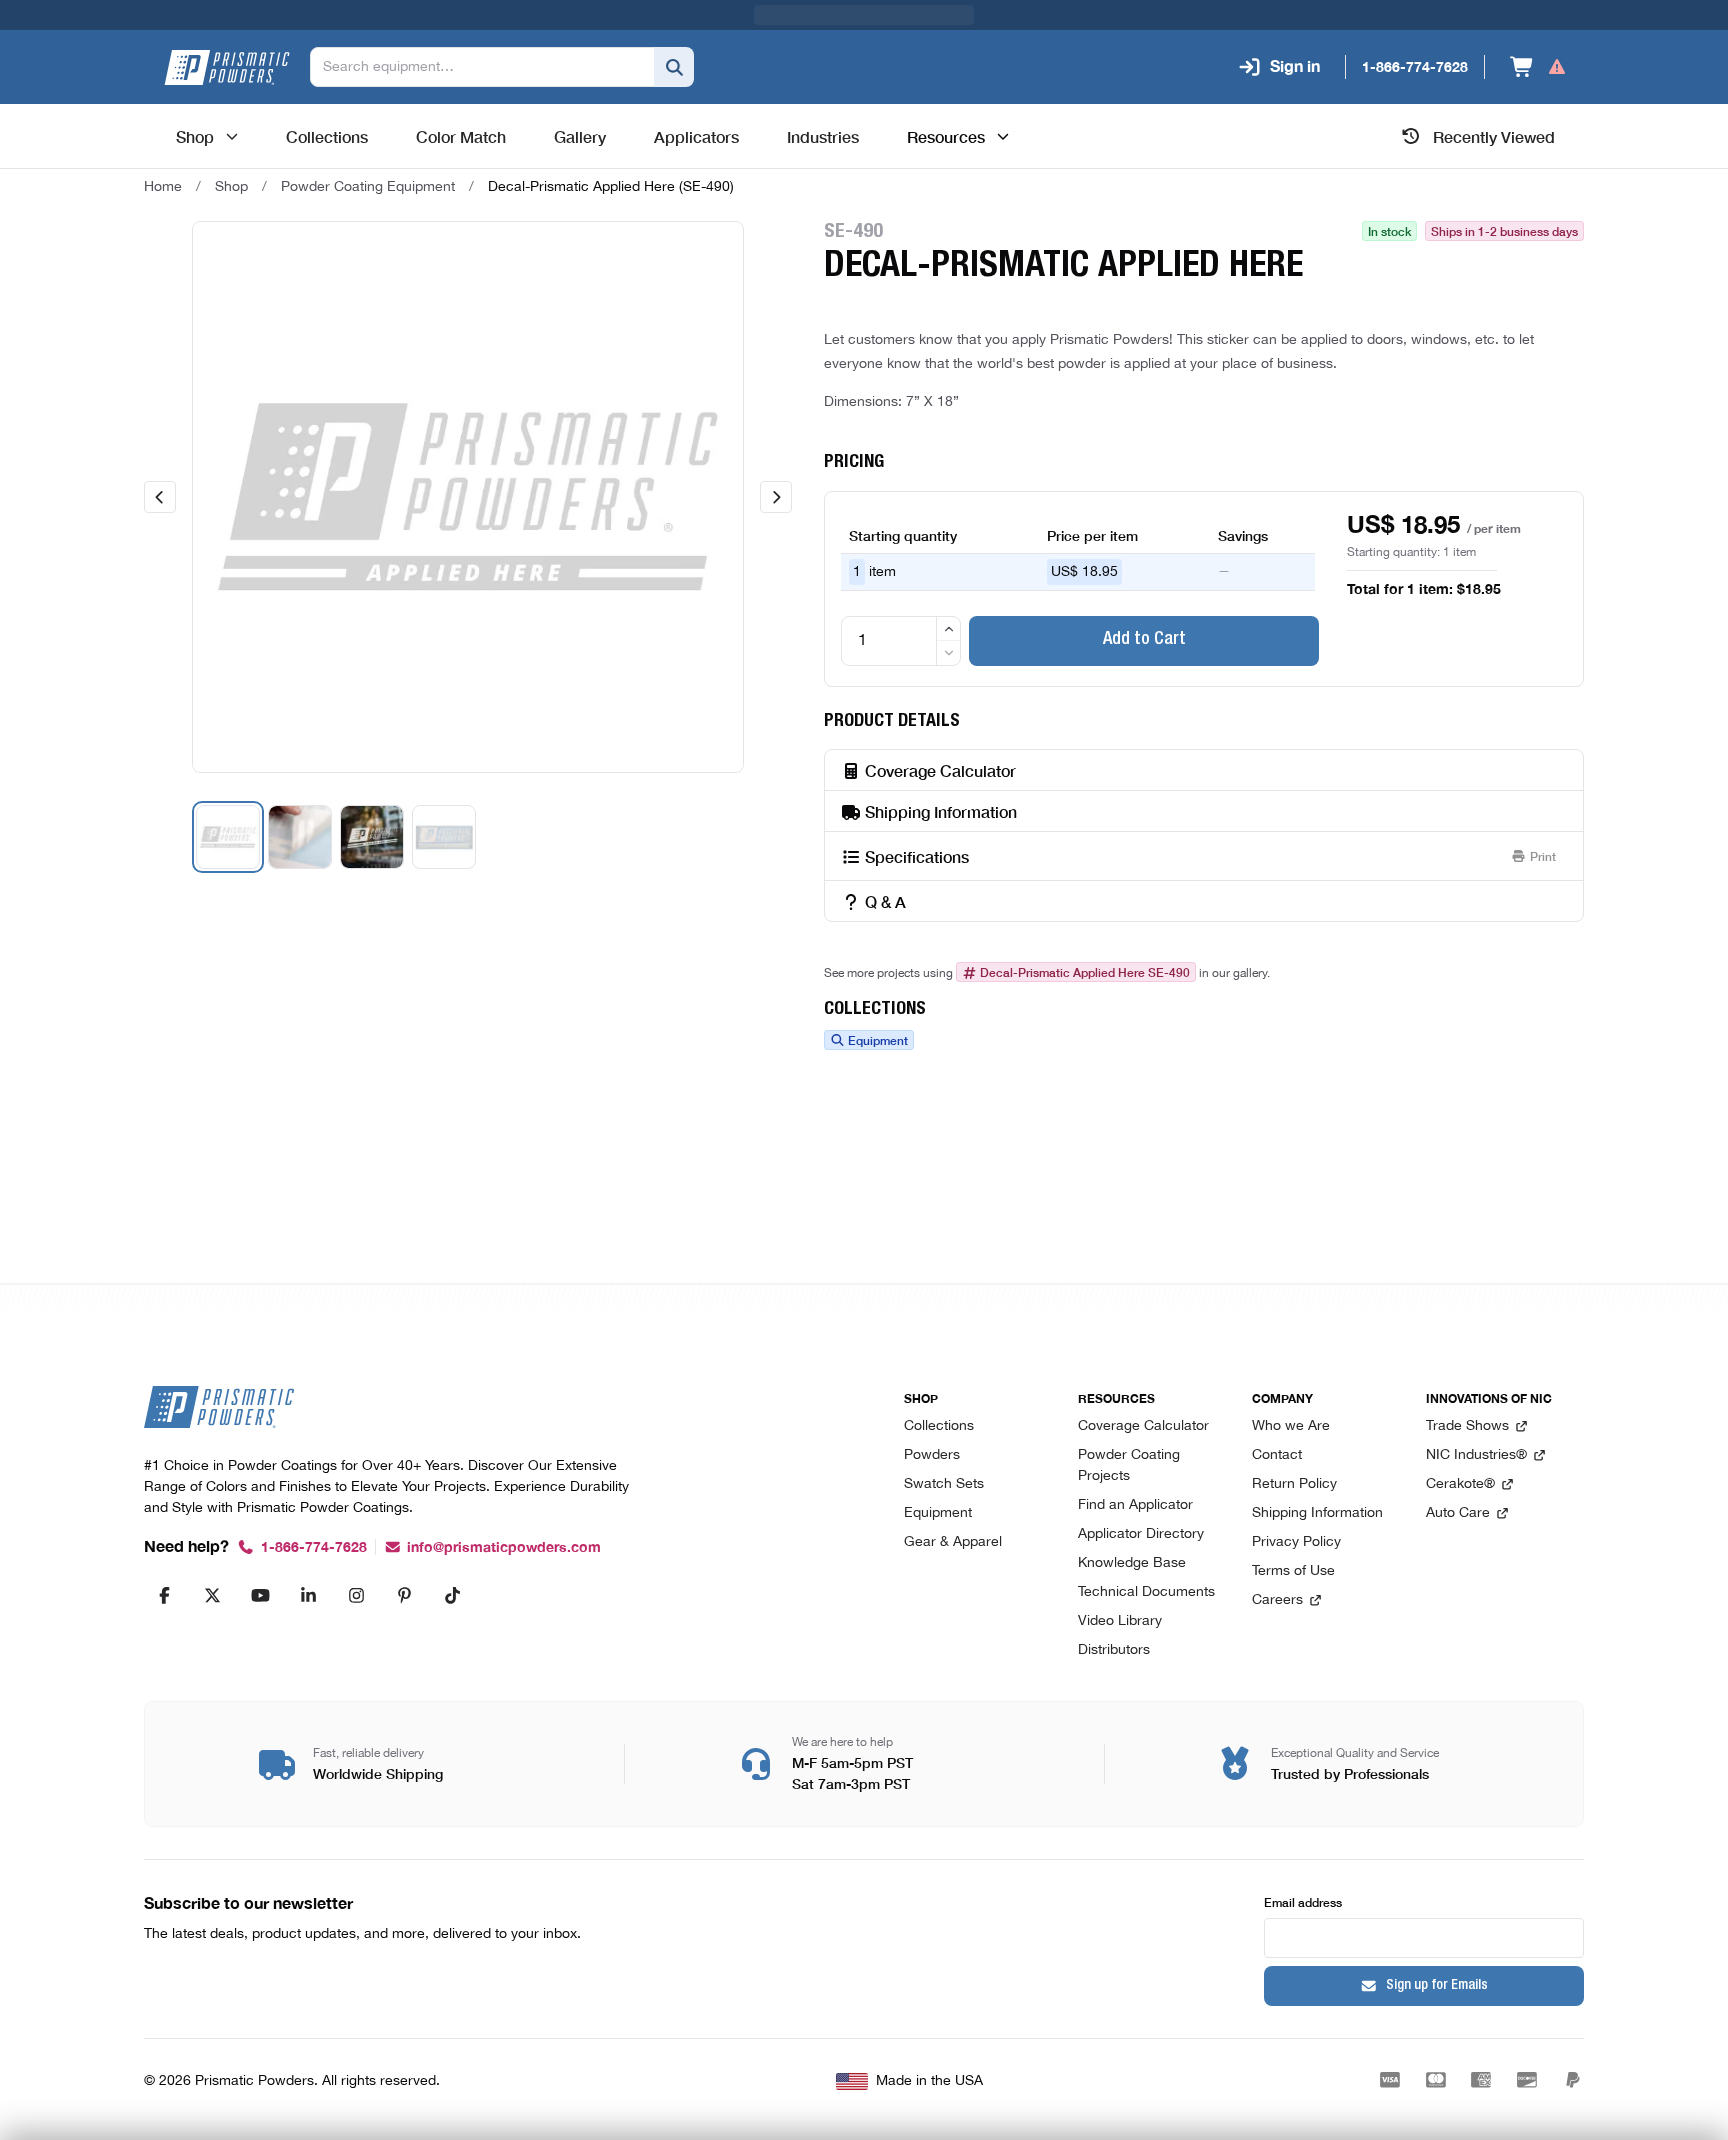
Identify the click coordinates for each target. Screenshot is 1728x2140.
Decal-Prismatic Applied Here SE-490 (1085, 972)
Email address (1303, 1901)
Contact (1277, 1455)
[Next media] (776, 497)
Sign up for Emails (1437, 1986)
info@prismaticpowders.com (504, 1547)
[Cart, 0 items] (1538, 67)
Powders (932, 1455)
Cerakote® (1460, 1484)
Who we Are (1291, 1426)
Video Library (1120, 1621)
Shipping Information (1317, 1513)
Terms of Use (1293, 1571)
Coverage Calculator (1143, 1426)
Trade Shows (1467, 1426)
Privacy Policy (1296, 1542)
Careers (1277, 1600)
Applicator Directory (1141, 1534)
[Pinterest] (404, 1595)
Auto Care (1458, 1513)
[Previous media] (160, 497)
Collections (939, 1426)
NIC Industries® (1476, 1455)
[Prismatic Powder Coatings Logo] (227, 67)
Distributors (1114, 1650)
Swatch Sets (944, 1484)
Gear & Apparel (953, 1542)
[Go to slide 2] (300, 837)
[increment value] (948, 629)
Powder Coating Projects (1129, 1466)
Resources (946, 136)
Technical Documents (1146, 1592)
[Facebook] (164, 1595)
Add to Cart (1144, 640)
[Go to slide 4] (444, 837)
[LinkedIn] (308, 1595)
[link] (611, 187)
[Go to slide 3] (372, 837)
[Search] (674, 67)
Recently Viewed (1494, 136)
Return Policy (1294, 1484)
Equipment (878, 1040)
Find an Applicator (1135, 1505)
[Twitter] (212, 1595)
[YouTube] (260, 1595)
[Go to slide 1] (228, 837)
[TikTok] (452, 1595)
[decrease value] (948, 652)
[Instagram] (356, 1595)
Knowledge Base (1132, 1563)
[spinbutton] (901, 641)
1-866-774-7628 (314, 1547)
